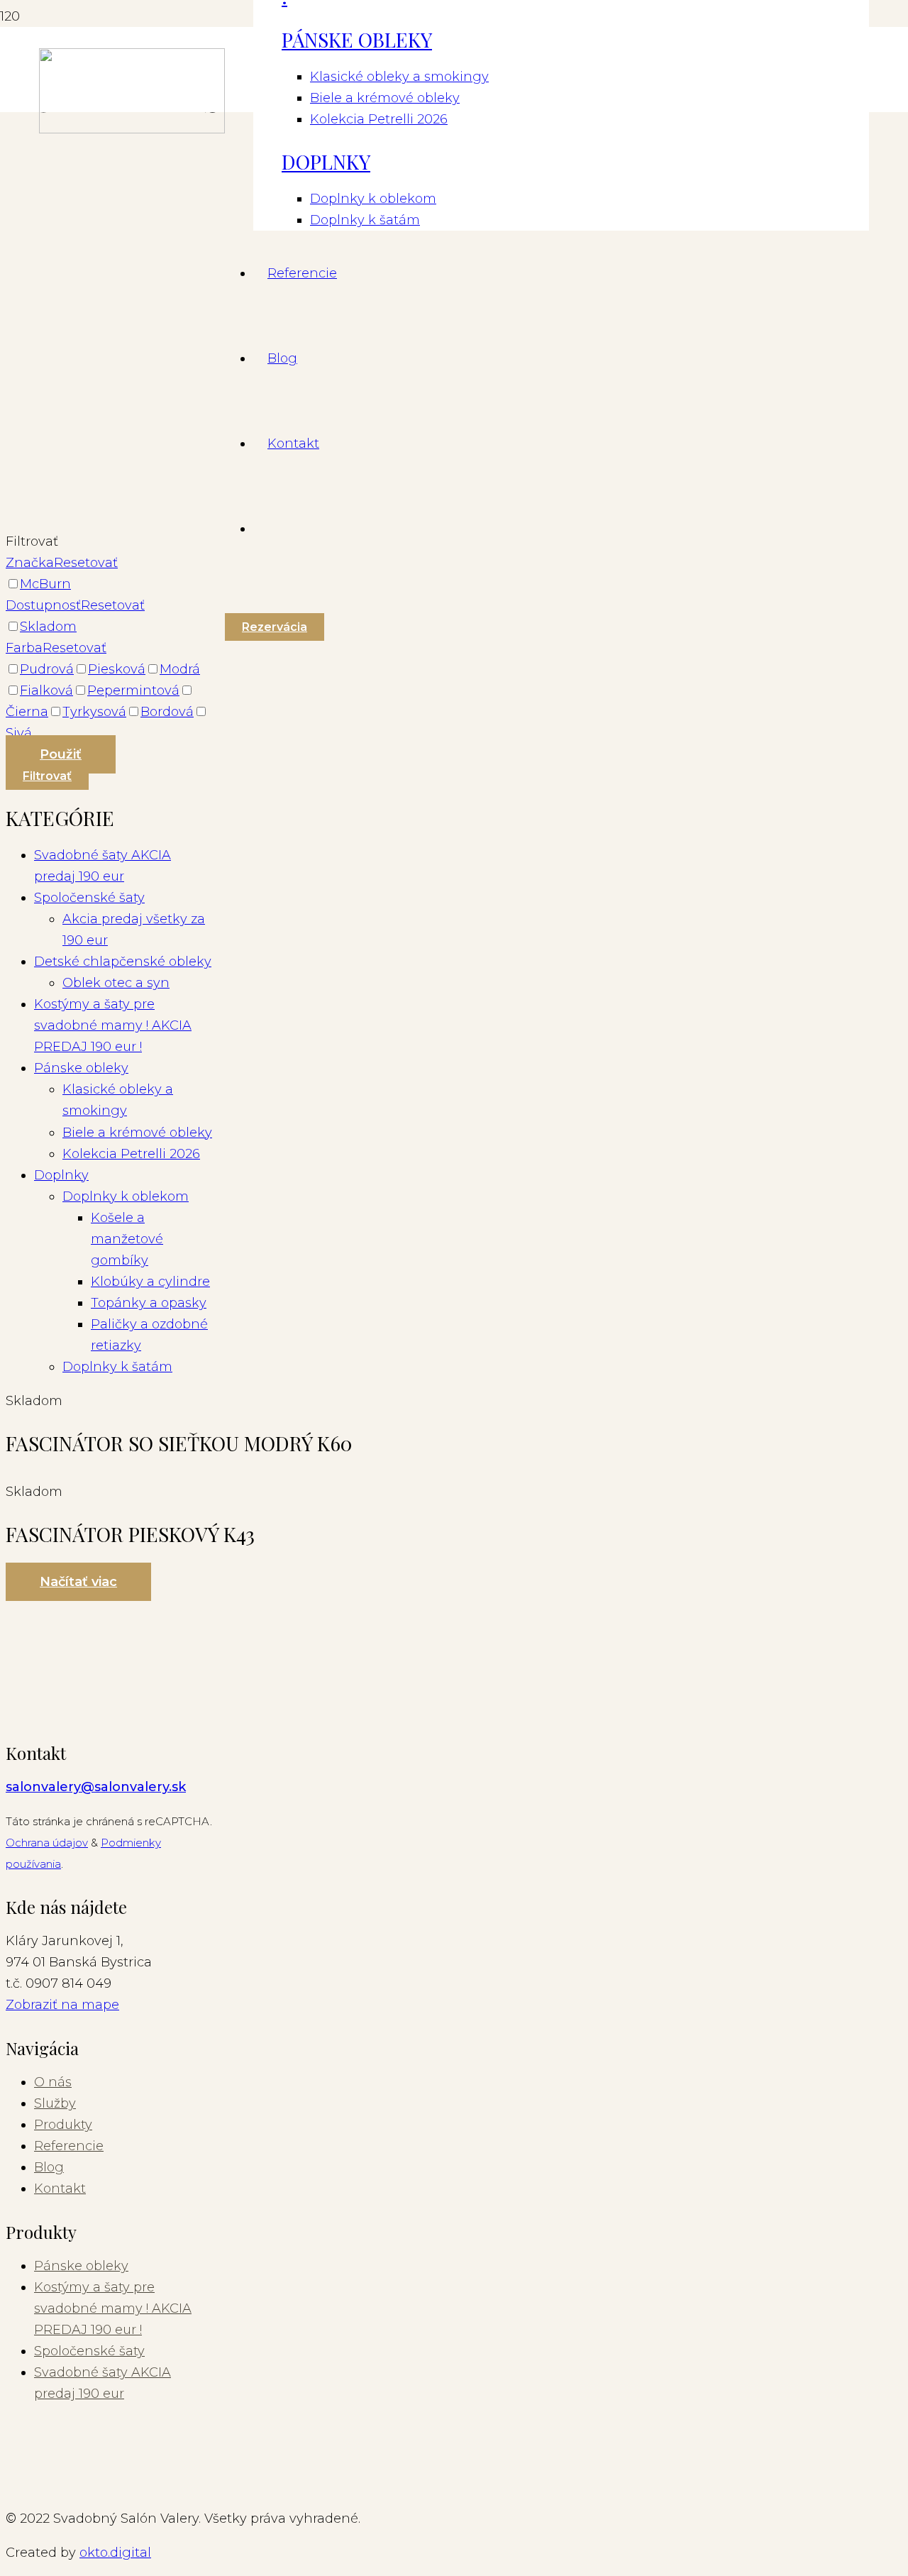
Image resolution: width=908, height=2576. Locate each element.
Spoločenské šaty (89, 2351)
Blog (49, 2167)
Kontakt (60, 2189)
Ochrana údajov (47, 1843)
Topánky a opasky (149, 1303)
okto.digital (115, 2553)
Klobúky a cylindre (150, 1282)
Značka (30, 563)
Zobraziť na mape (62, 2005)
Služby (55, 2103)
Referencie (69, 2146)
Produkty (63, 2125)
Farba (24, 648)
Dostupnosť (43, 605)
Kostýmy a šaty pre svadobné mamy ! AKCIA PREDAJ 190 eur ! (113, 2308)
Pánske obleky (81, 2266)
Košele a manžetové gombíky (127, 1239)
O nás (53, 2082)
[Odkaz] (132, 129)
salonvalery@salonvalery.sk (96, 1787)
